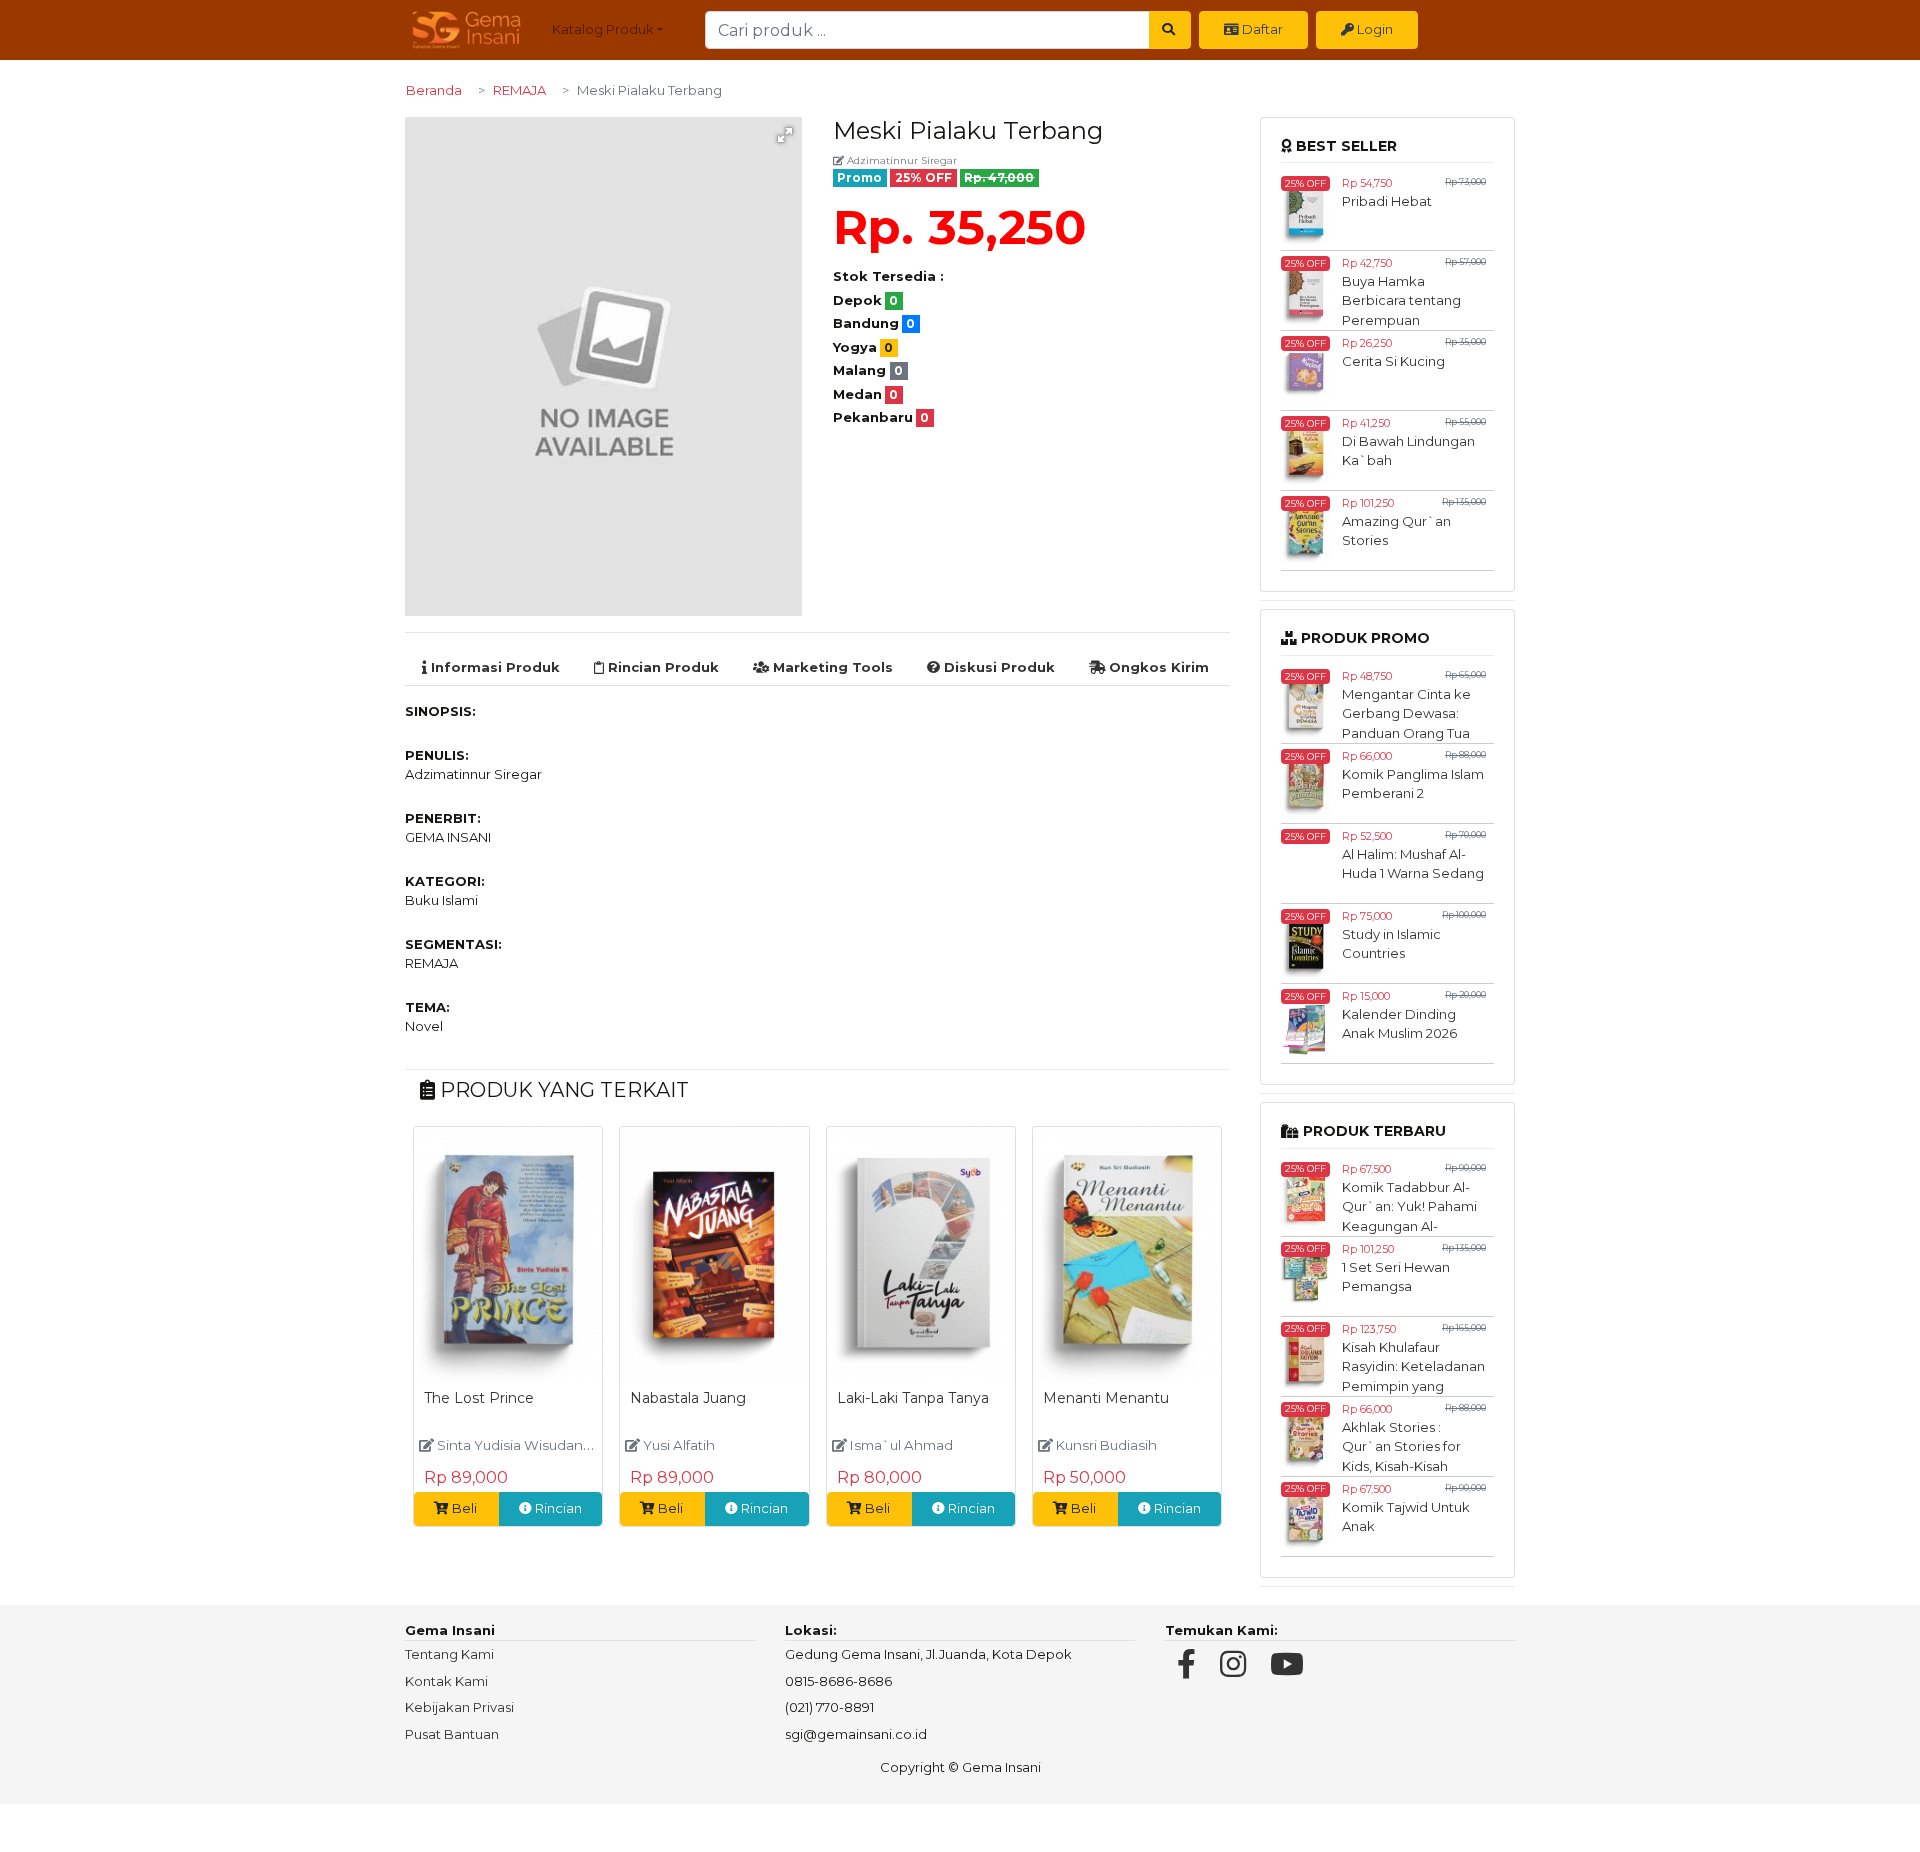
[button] (785, 135)
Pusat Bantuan (452, 1734)
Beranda (434, 90)
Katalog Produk (603, 29)
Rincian (557, 1508)
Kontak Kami (446, 1681)
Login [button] (1373, 29)
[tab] (491, 668)
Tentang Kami (449, 1654)
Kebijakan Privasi (459, 1707)
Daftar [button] (1261, 29)
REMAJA (519, 90)
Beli (464, 1508)
